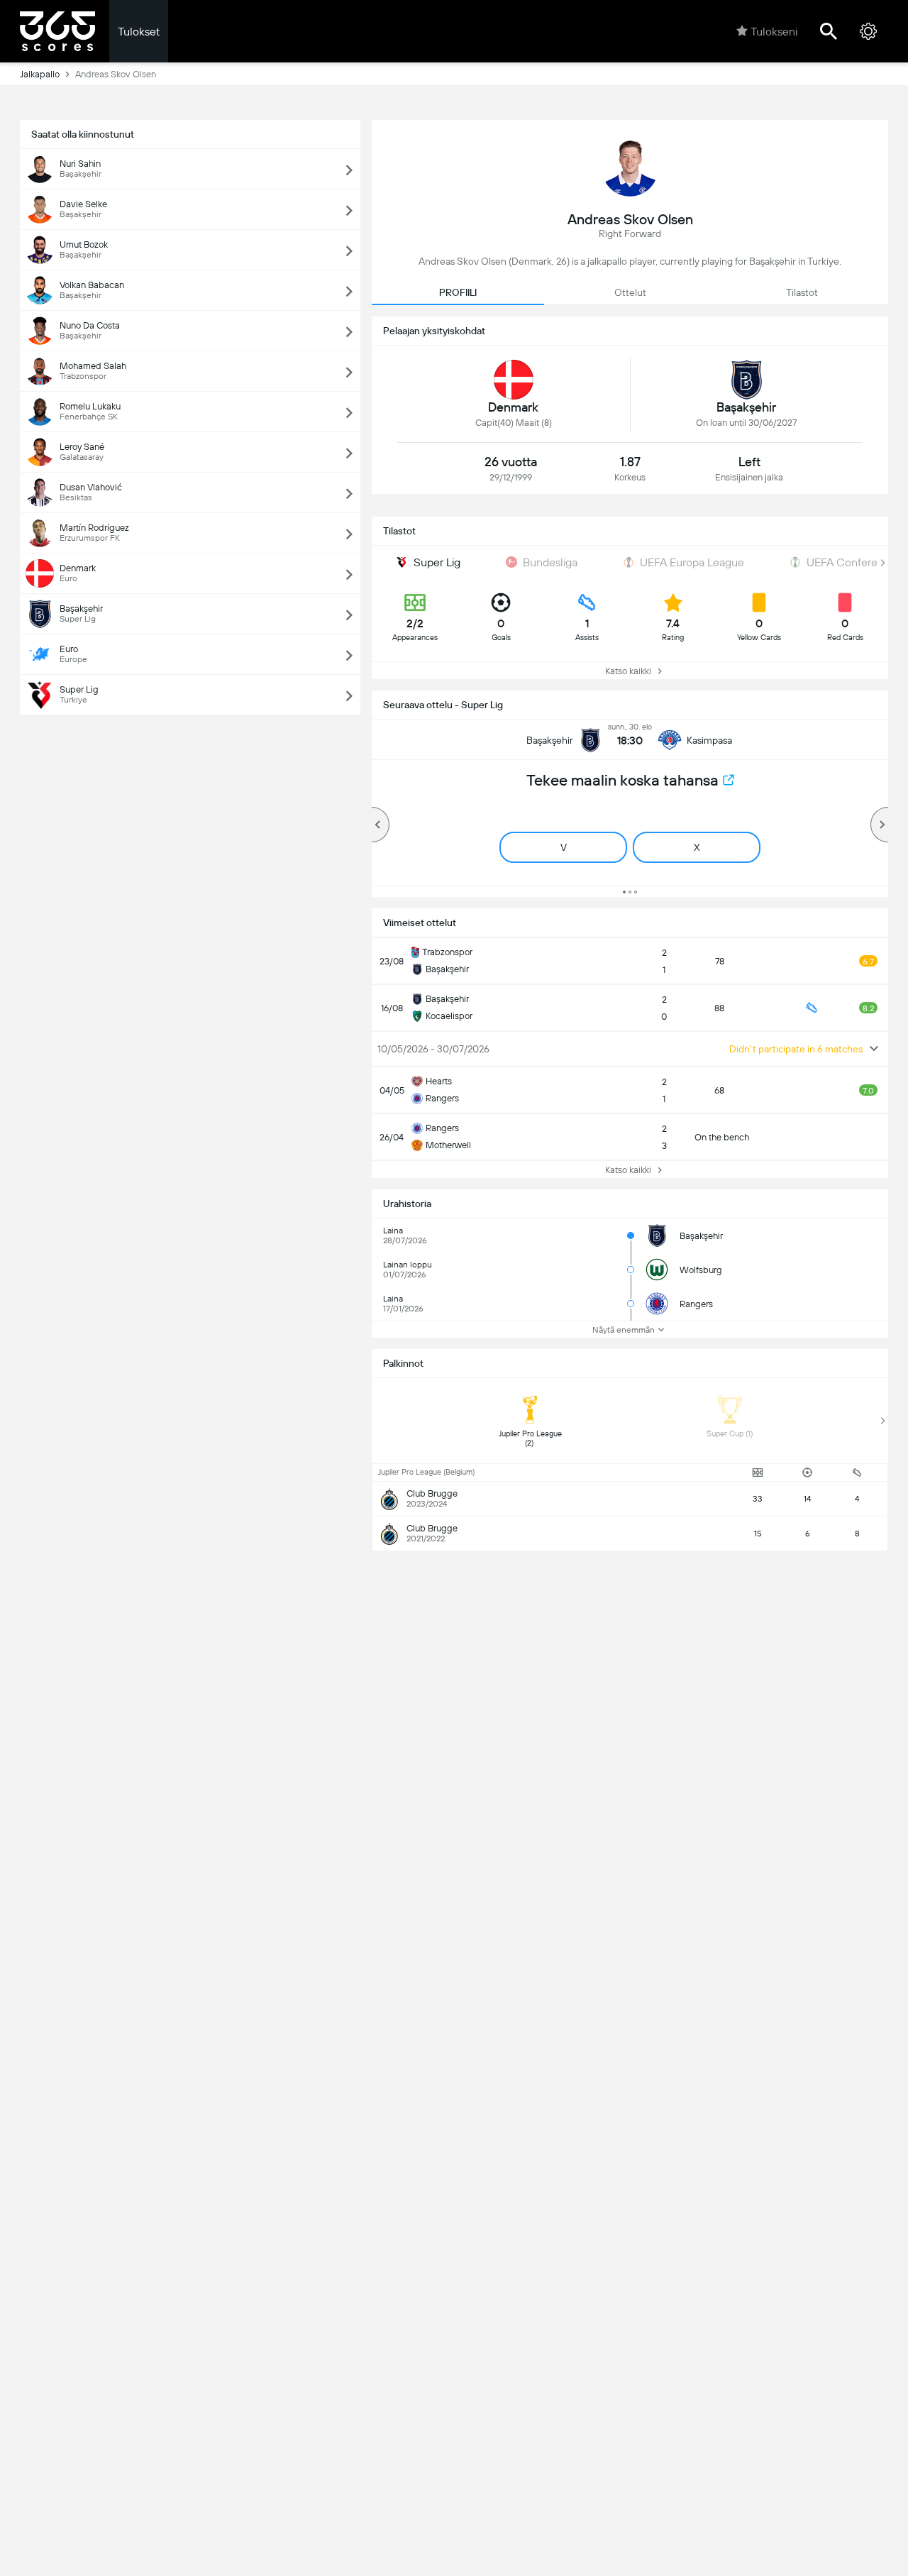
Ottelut (630, 292)
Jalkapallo (40, 74)
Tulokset (139, 32)
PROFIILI (458, 292)
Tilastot (802, 292)
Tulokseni (774, 32)
